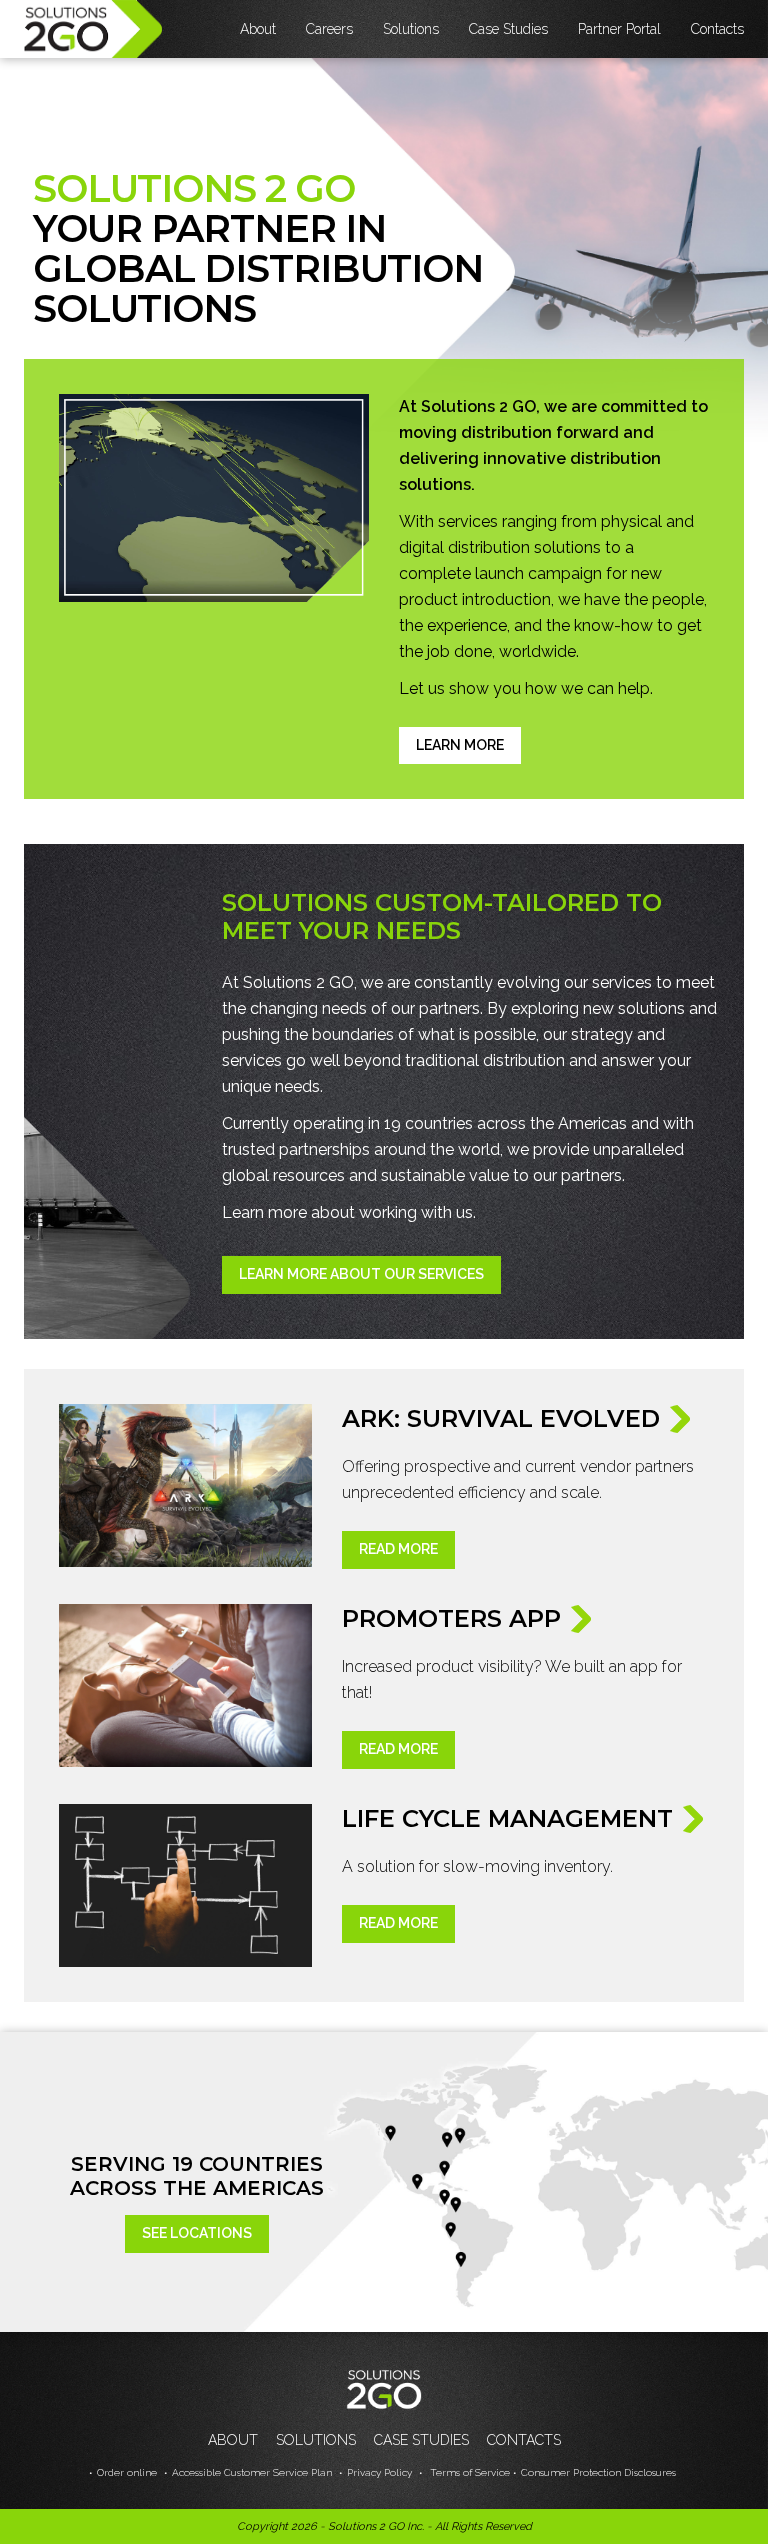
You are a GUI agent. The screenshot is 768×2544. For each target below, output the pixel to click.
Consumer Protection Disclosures (598, 2472)
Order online (127, 2472)
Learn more (460, 745)
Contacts (717, 29)
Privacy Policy (379, 2472)
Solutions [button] (411, 29)
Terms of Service (468, 2472)
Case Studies (508, 29)
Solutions (316, 2440)
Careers (329, 29)
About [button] (258, 29)
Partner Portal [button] (619, 29)
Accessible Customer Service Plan (252, 2472)
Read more (398, 1549)
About (233, 2440)
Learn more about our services (361, 1274)
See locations (197, 2233)
